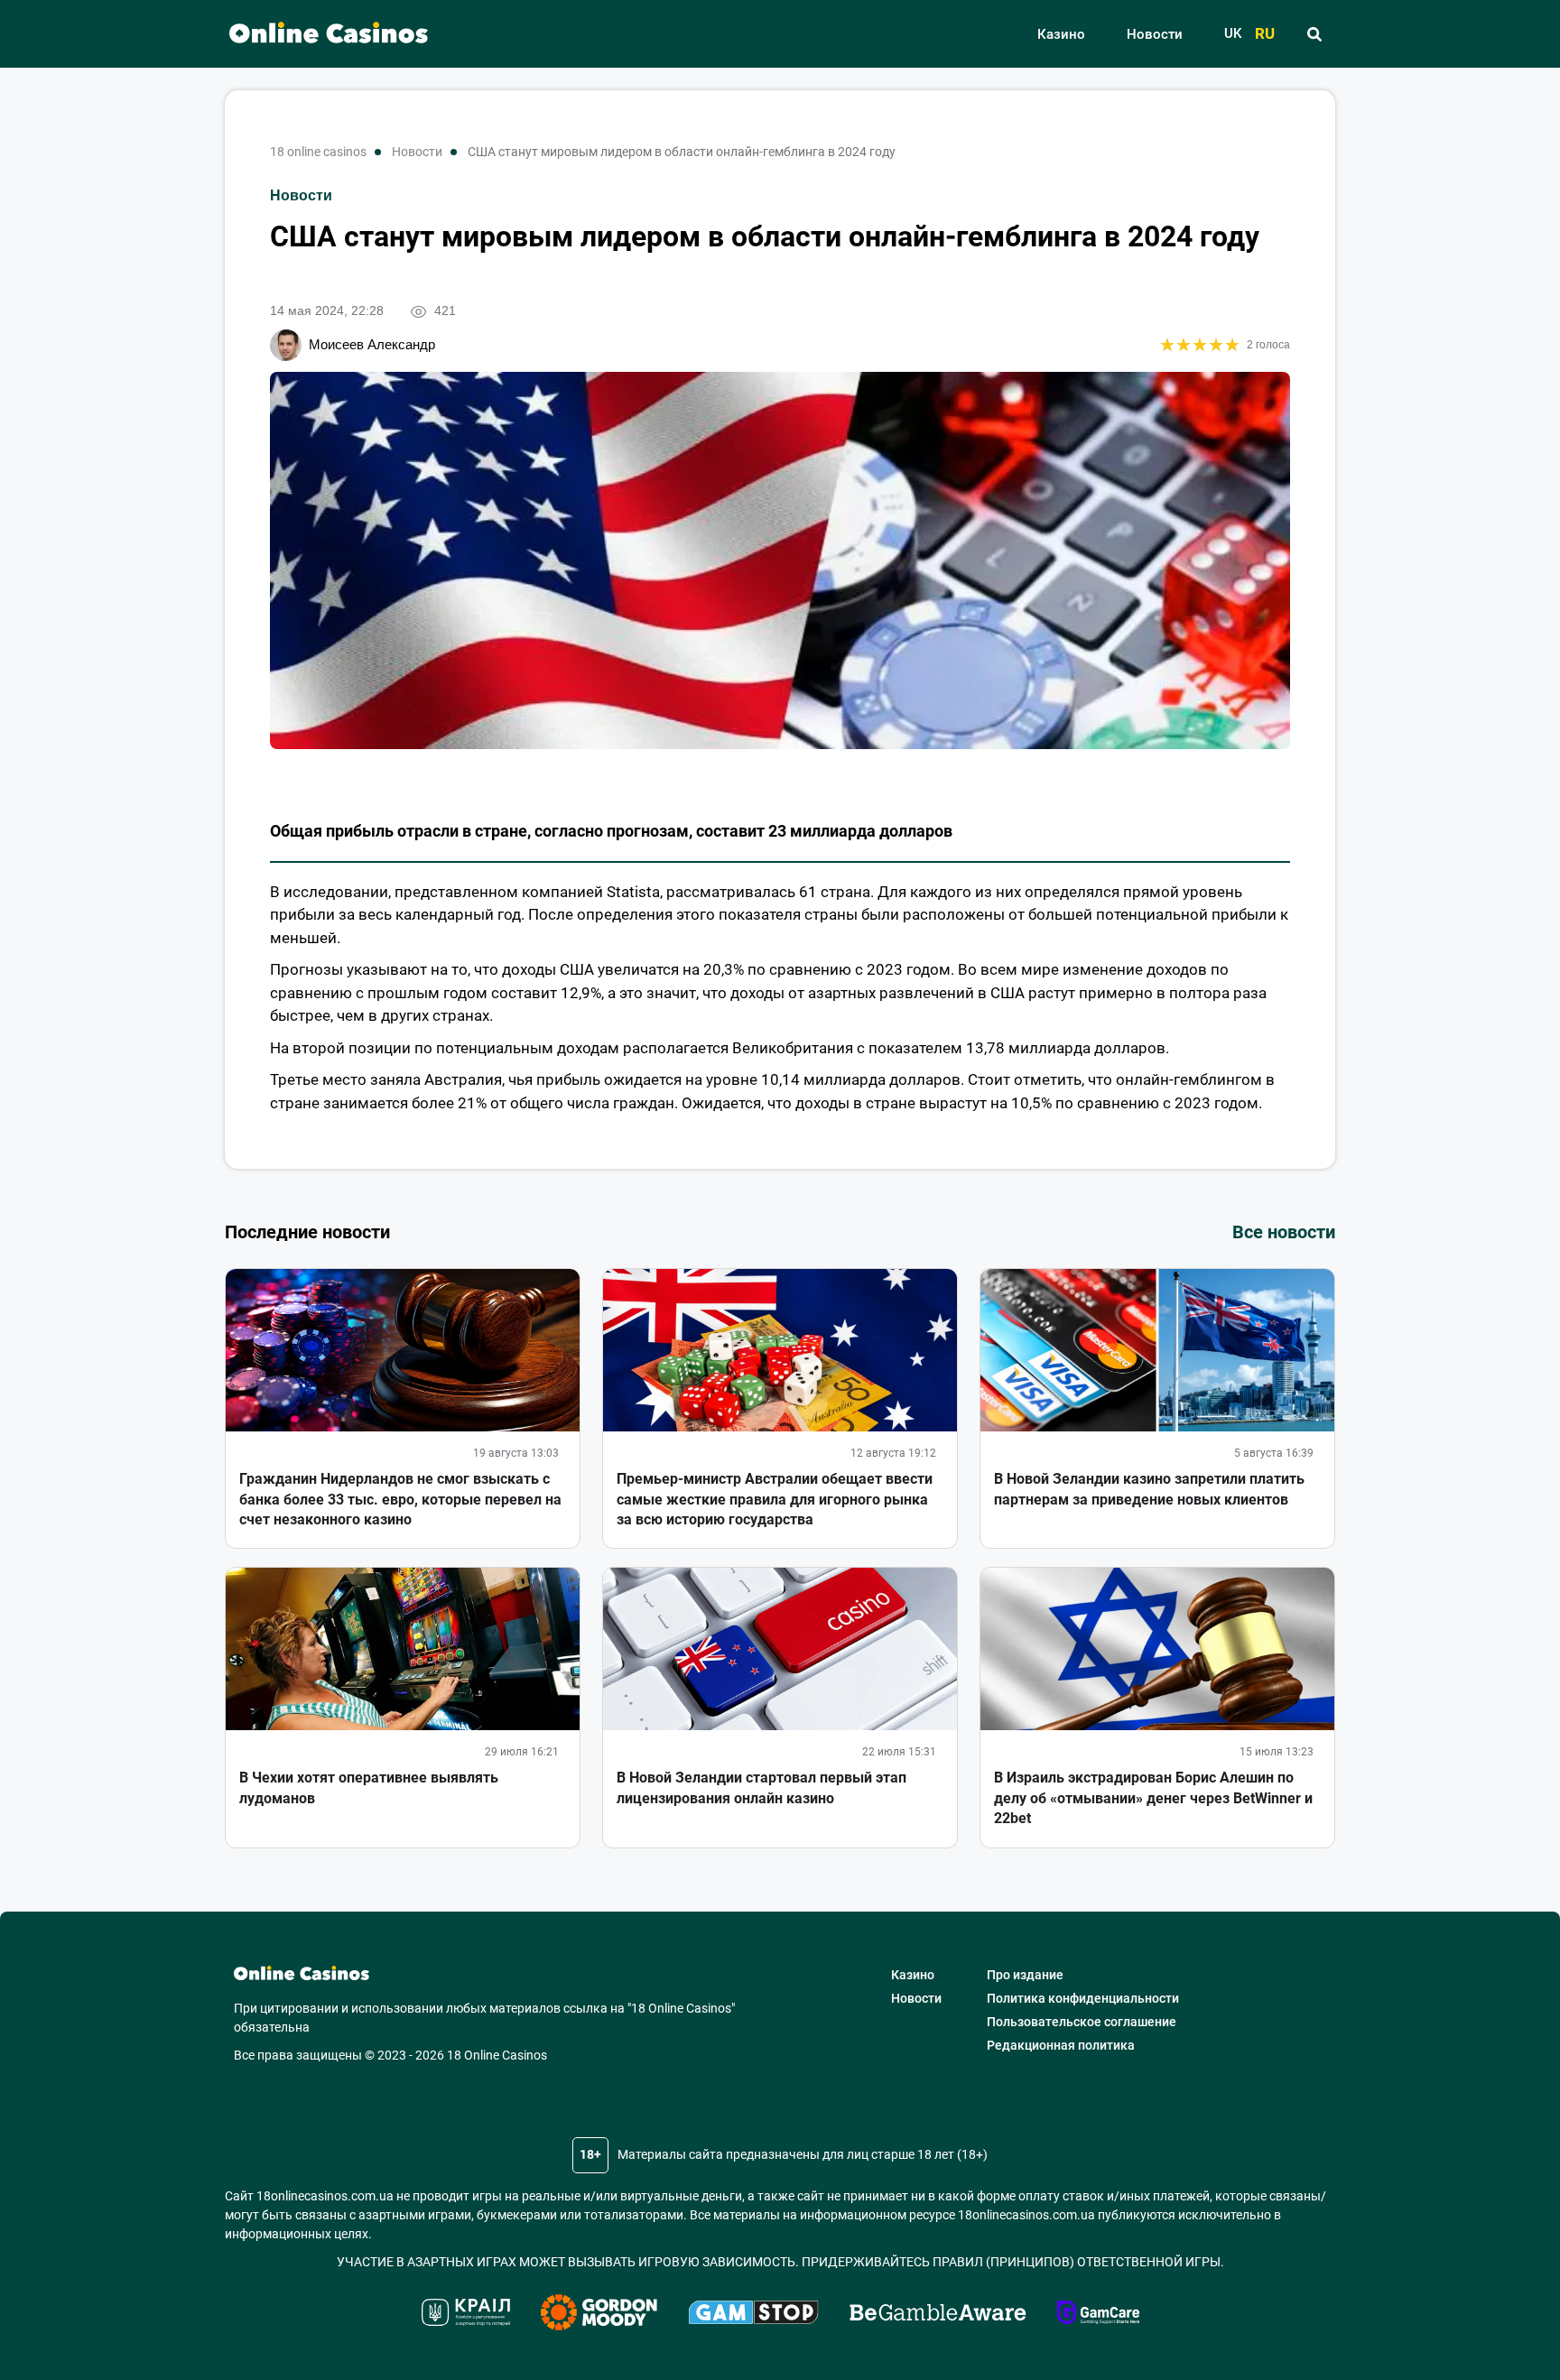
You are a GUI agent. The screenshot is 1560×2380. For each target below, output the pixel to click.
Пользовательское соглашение (1082, 2022)
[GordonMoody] (599, 2315)
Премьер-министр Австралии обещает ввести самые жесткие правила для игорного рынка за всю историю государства (775, 1499)
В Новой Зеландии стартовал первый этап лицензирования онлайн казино (761, 1787)
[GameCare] (1098, 2315)
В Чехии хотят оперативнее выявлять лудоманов (369, 1787)
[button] (1314, 34)
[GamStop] (753, 2315)
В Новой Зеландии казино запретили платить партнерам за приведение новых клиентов (1149, 1489)
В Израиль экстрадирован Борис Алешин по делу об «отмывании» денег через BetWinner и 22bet (1153, 1798)
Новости (1155, 34)
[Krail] (466, 2315)
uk (1233, 34)
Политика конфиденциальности (1083, 1998)
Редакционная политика (1061, 2045)
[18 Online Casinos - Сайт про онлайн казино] (320, 34)
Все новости (1284, 1232)
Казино (1061, 34)
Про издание (1025, 1975)
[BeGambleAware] (938, 2315)
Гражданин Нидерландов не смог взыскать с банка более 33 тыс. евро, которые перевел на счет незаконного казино (400, 1499)
